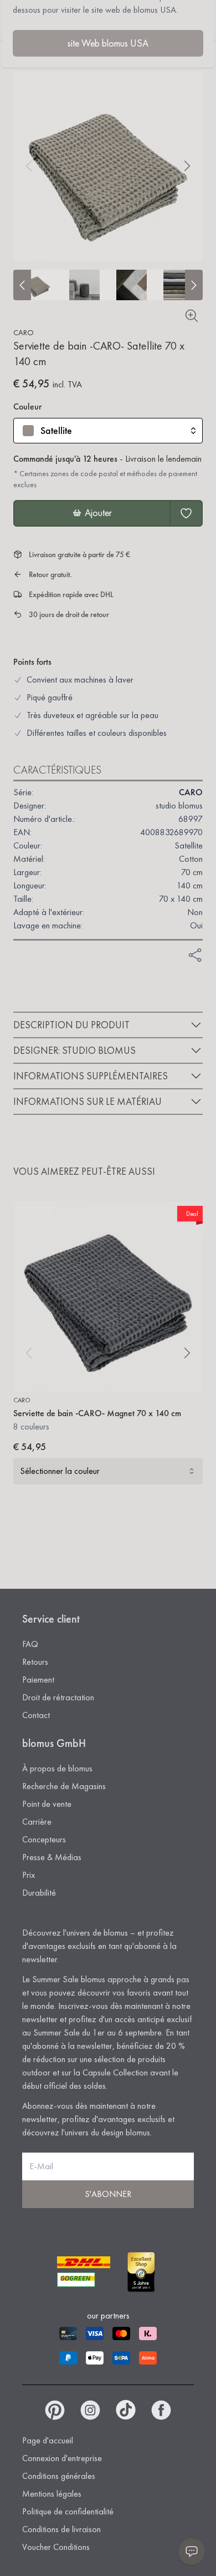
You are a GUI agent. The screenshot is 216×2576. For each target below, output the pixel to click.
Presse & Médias (52, 1857)
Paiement (38, 1680)
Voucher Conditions (56, 2547)
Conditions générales (59, 2476)
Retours (35, 1662)
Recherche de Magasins (64, 1786)
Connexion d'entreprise (62, 2458)
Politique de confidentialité (68, 2511)
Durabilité (39, 1893)
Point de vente (47, 1804)
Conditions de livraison (61, 2529)
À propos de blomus (57, 1768)
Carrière (37, 1822)
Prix (29, 1875)
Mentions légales (52, 2494)
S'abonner (108, 2194)
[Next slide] (194, 285)
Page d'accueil (48, 2440)
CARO (24, 332)
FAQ (30, 1644)
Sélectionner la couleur (60, 1471)
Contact (36, 1715)
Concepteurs (44, 1839)
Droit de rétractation (58, 1697)
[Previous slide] (22, 285)
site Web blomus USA (108, 43)
